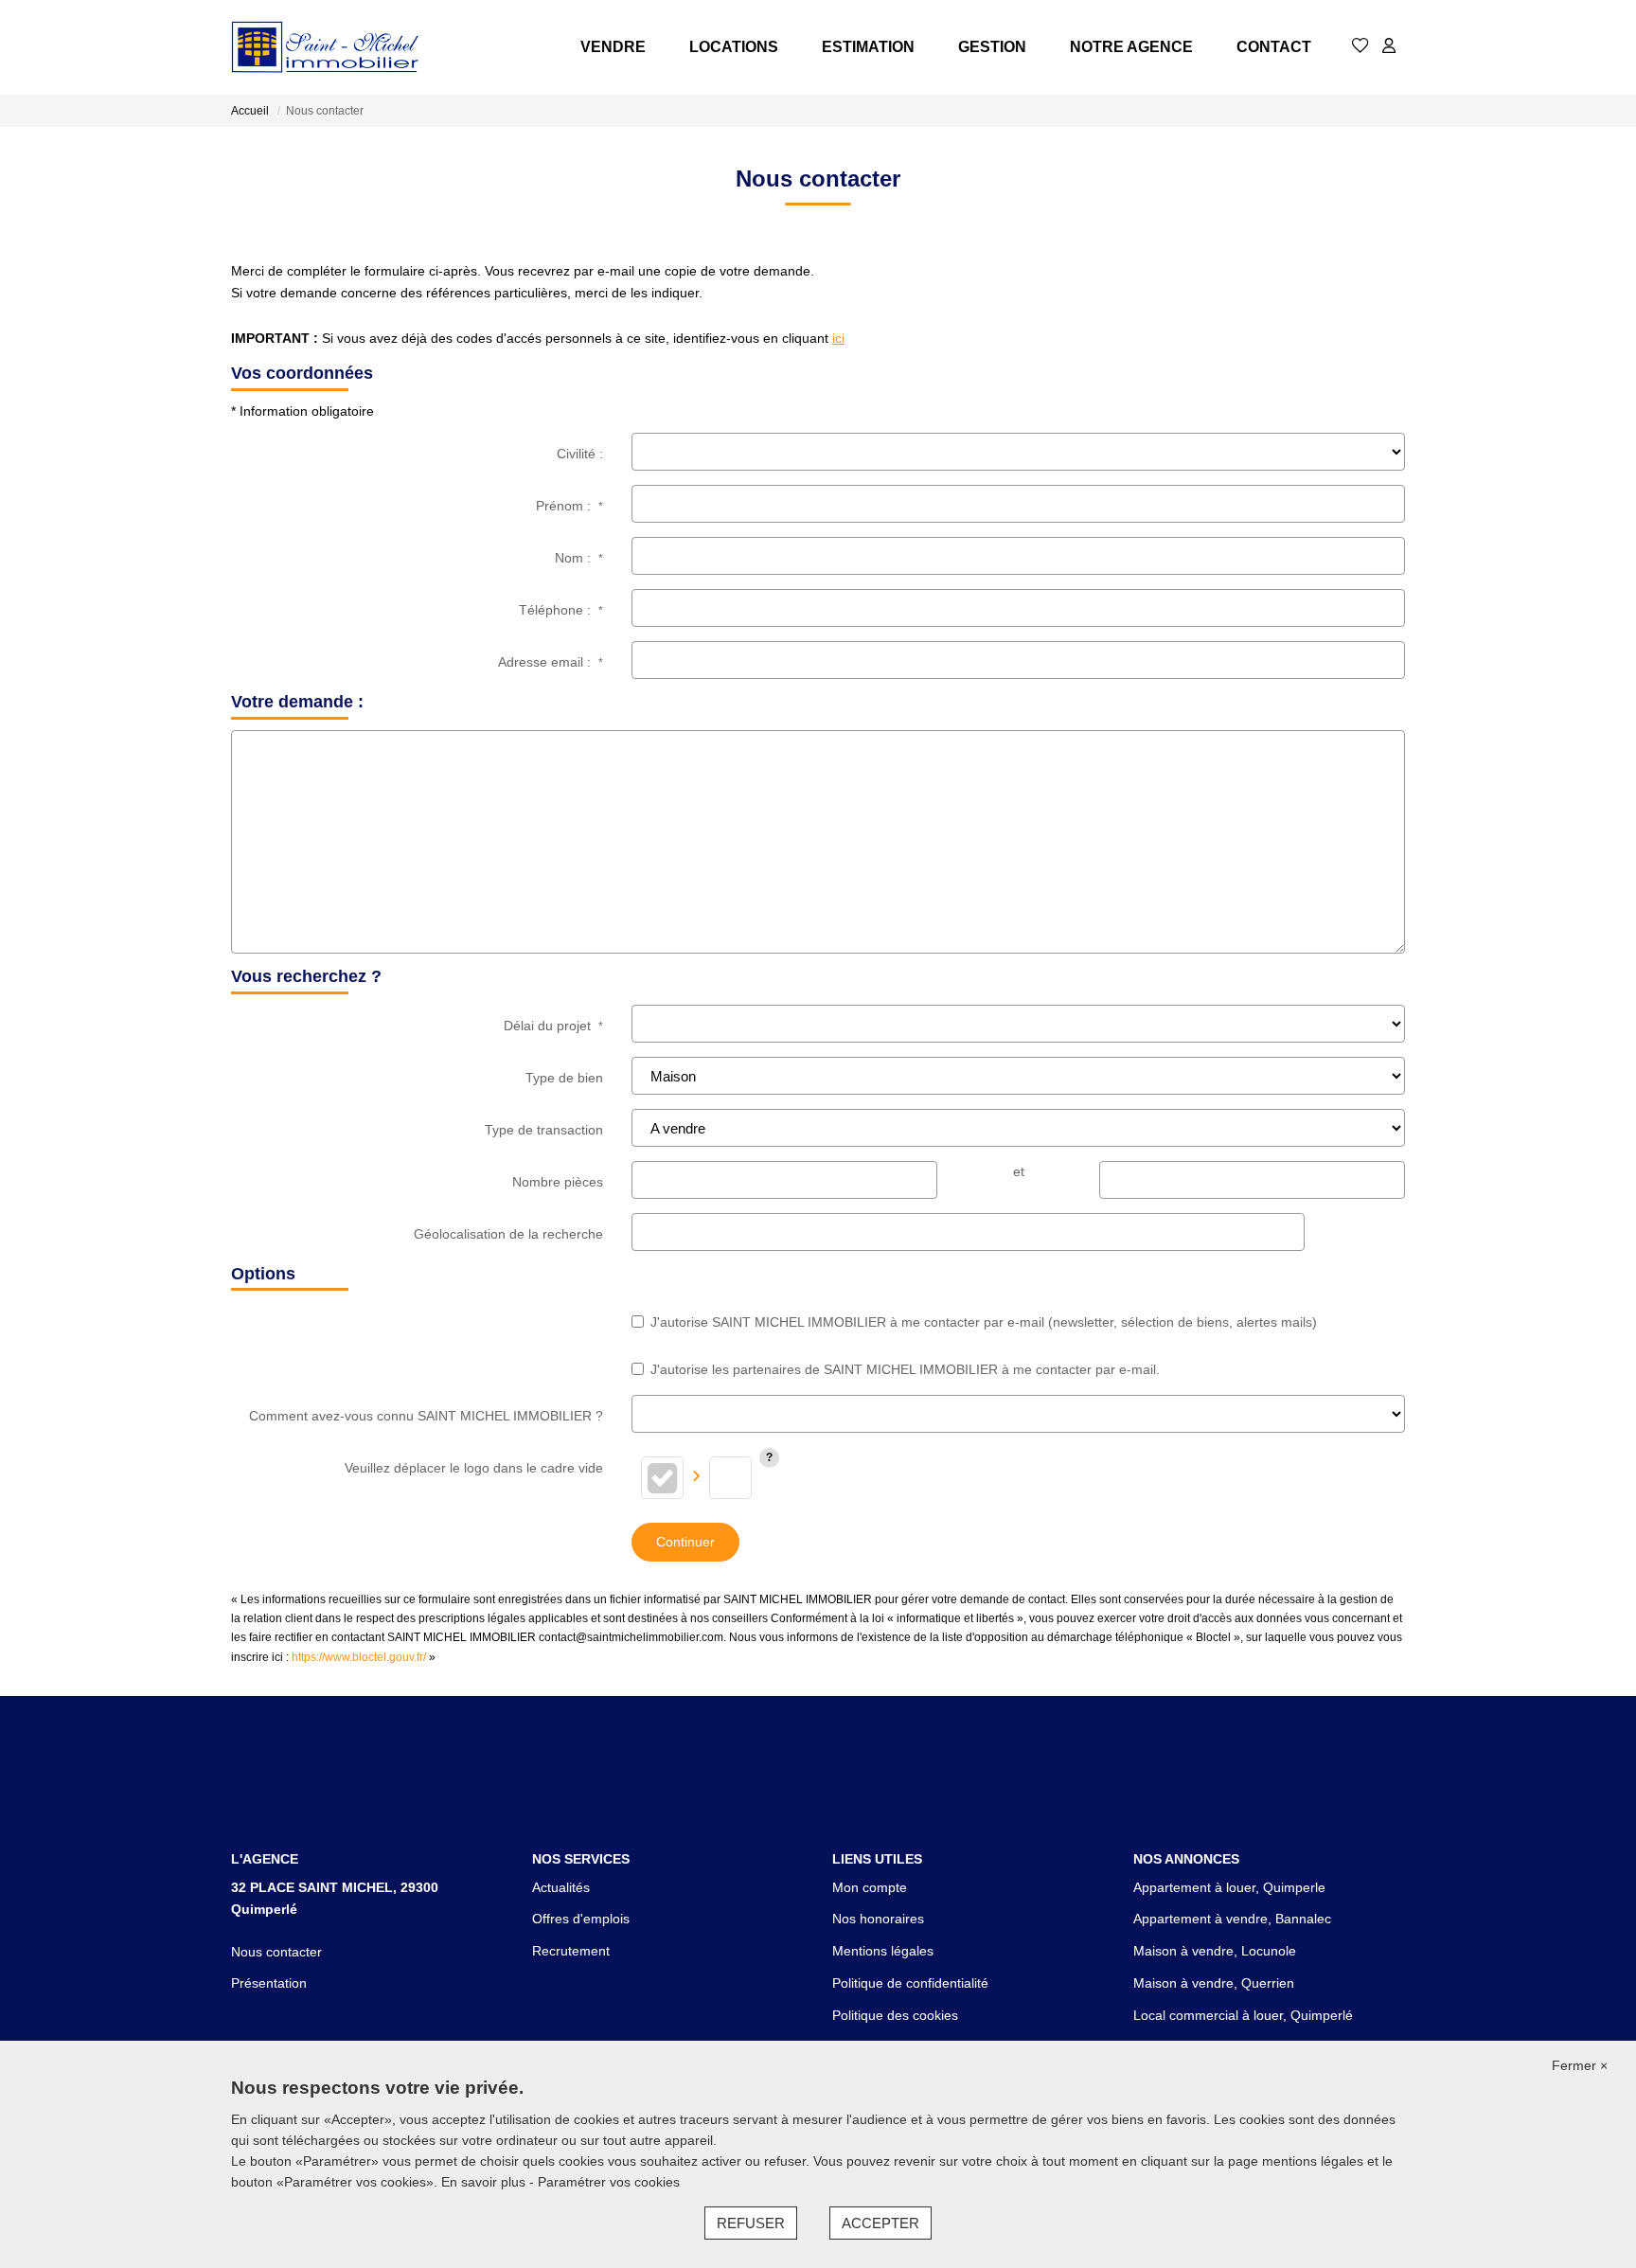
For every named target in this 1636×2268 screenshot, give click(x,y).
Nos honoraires (878, 1919)
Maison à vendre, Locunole (1215, 1951)
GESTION (992, 47)
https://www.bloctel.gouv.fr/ (359, 1657)
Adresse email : (551, 662)
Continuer (685, 1542)
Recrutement (571, 1951)
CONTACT (1274, 47)
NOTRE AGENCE (1131, 47)
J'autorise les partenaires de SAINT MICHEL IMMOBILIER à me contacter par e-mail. (905, 1369)
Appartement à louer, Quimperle (1229, 1887)
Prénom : (569, 506)
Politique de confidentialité (910, 1983)
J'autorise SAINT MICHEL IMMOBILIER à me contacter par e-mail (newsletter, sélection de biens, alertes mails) (984, 1322)
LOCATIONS (734, 47)
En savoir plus (485, 2182)
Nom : (579, 558)
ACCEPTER (880, 2223)
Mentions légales (883, 1951)
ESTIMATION (868, 47)
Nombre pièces (558, 1182)
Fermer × (1580, 2065)
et (1019, 1171)
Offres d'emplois (581, 1919)
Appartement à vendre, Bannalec (1232, 1919)
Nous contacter (276, 1952)
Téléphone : (561, 610)
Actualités (561, 1887)
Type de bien (564, 1078)
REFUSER (751, 2223)
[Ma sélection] (1360, 47)
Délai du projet (553, 1026)
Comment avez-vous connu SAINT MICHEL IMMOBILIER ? (426, 1416)
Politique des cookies (895, 2015)
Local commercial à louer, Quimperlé (1243, 2015)
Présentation (269, 1983)
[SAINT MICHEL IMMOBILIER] (326, 47)
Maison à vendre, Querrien (1214, 1983)
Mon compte (870, 1887)
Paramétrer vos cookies (609, 2182)
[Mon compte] (1389, 47)
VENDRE (613, 47)
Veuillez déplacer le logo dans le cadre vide (474, 1468)
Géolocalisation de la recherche (508, 1234)
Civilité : (580, 454)
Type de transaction (544, 1130)
